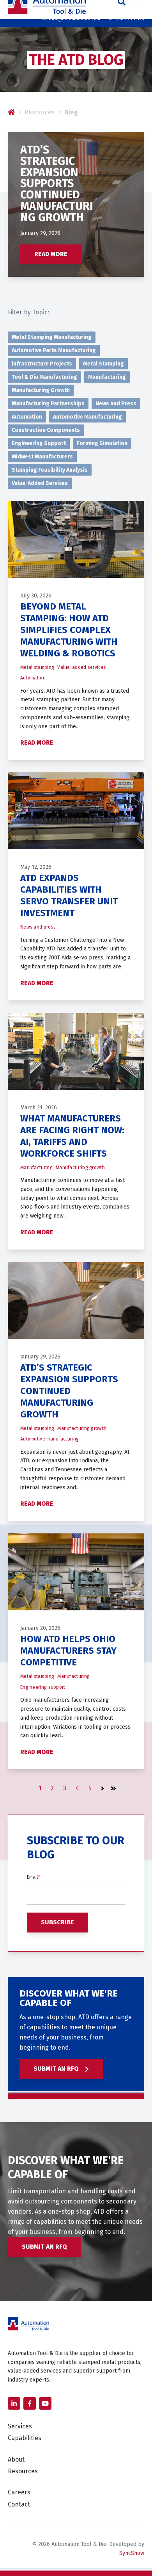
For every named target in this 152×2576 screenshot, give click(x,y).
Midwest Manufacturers (42, 457)
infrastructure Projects (42, 364)
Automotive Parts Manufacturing (54, 350)
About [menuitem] (16, 2459)
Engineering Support (39, 443)
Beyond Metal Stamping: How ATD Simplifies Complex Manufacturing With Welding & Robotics (69, 630)
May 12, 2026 (36, 867)
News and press (38, 927)
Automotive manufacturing (49, 1439)
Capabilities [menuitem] (25, 2438)
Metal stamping (37, 667)
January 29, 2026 (40, 233)
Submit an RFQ (57, 2069)
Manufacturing (107, 377)
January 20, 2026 (40, 1628)
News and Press (116, 404)
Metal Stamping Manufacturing (52, 337)
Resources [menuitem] (23, 2471)
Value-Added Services (40, 483)
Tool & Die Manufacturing (44, 377)
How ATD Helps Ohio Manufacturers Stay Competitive (68, 1651)
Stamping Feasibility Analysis (50, 470)
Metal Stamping (103, 364)
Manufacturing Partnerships (48, 404)
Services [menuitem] (20, 2426)
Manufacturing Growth (41, 390)
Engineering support (43, 1687)
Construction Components (46, 430)
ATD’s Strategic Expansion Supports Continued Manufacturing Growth (69, 1391)
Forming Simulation (102, 443)
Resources (40, 112)
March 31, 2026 (39, 1108)
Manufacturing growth (80, 1168)
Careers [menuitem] (19, 2492)
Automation (27, 417)
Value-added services (82, 667)
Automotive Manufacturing (87, 417)
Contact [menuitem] (19, 2504)
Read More (51, 254)
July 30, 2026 (36, 596)
